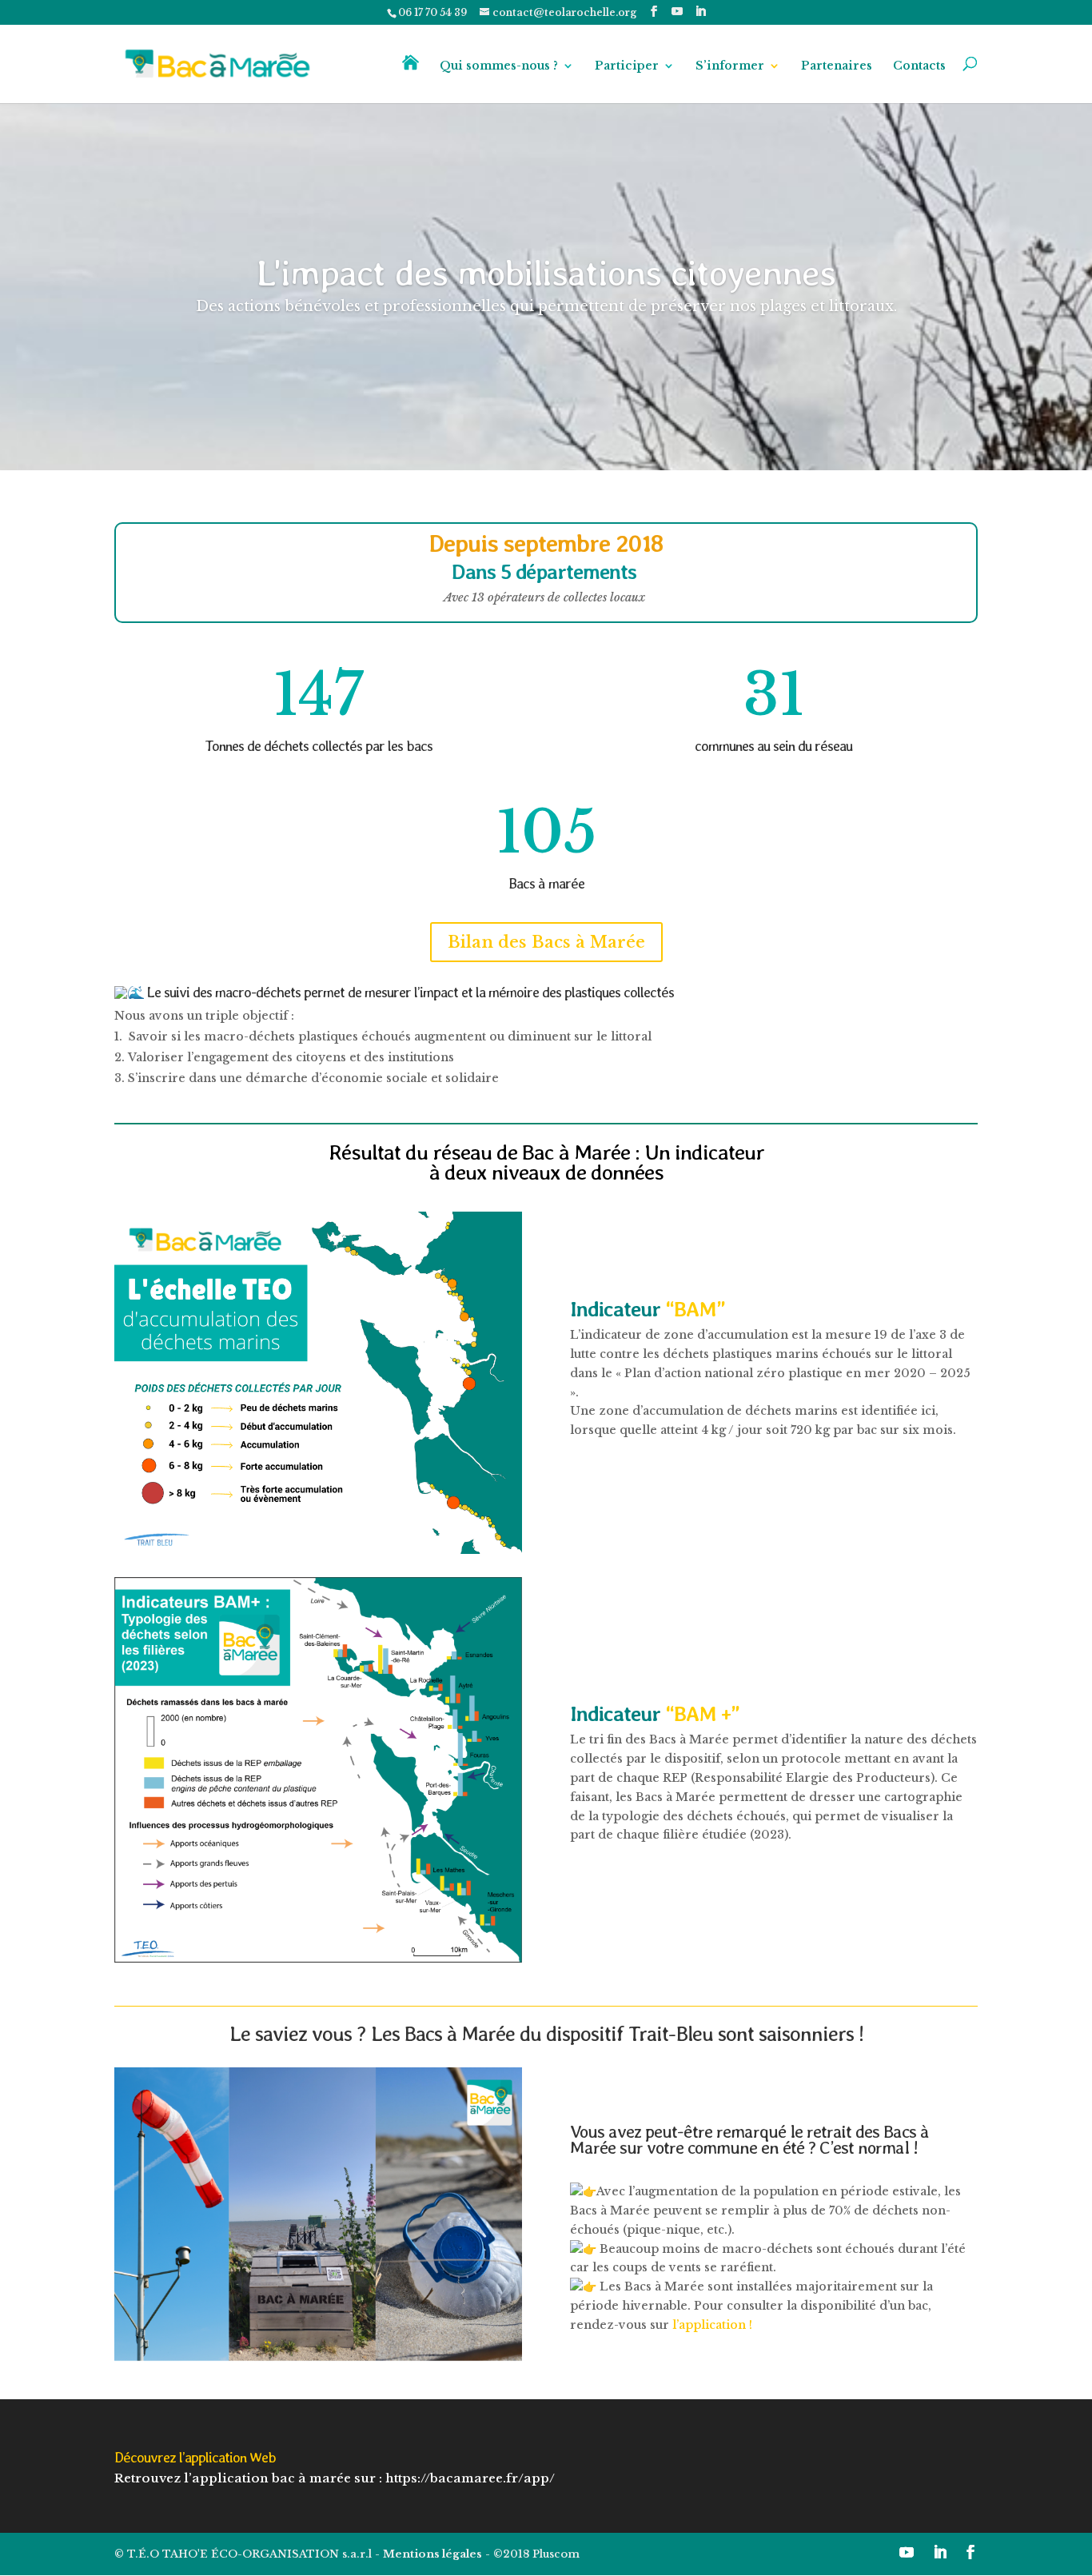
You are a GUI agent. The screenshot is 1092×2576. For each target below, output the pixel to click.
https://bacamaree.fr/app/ (470, 2478)
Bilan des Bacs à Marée (546, 942)
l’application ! (714, 2325)
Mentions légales (432, 2554)
